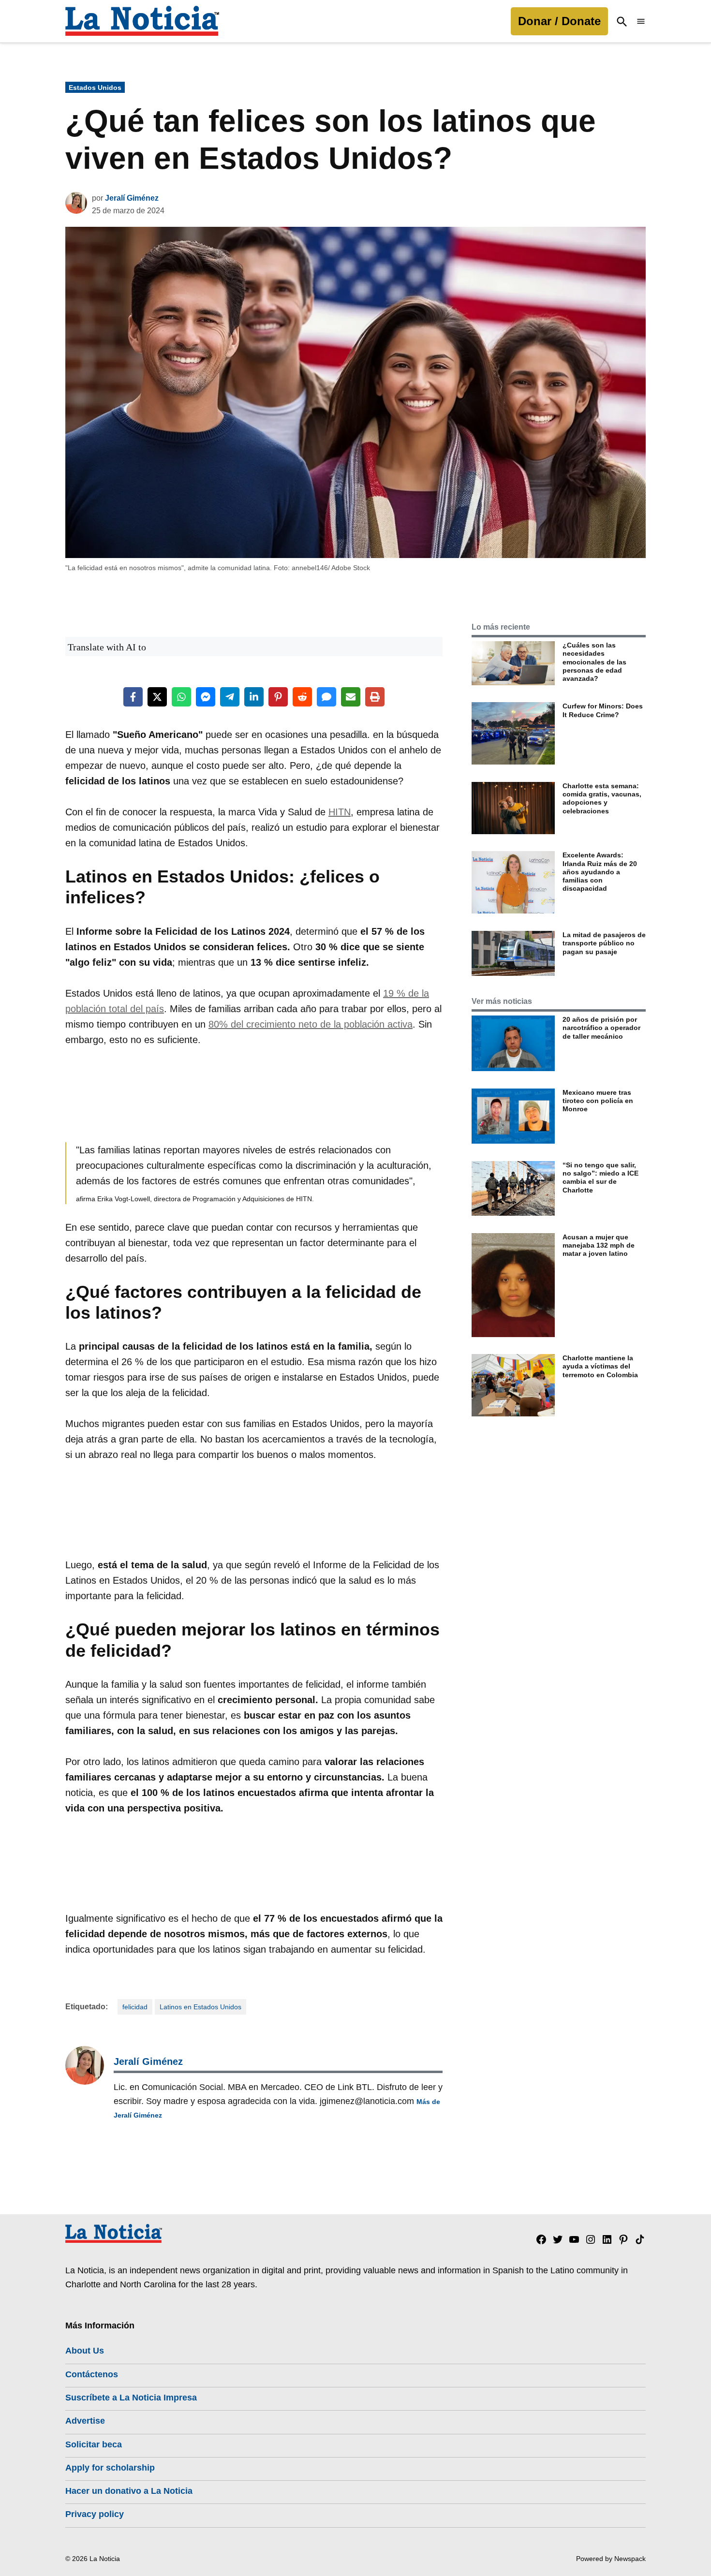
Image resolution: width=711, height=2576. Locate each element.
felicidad (135, 2007)
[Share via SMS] (326, 697)
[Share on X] (157, 697)
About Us (85, 2351)
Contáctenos (92, 2374)
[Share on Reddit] (302, 697)
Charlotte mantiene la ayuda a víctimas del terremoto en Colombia (600, 1366)
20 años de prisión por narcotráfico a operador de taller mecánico (601, 1028)
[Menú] (641, 22)
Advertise (85, 2421)
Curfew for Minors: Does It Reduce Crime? (603, 710)
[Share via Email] (351, 697)
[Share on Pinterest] (278, 697)
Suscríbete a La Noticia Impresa (131, 2398)
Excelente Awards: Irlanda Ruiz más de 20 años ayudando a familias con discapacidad (600, 872)
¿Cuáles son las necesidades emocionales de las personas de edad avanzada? (594, 662)
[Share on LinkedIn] (254, 697)
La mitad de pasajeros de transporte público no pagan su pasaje (604, 943)
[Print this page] (375, 697)
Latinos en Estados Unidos (200, 2007)
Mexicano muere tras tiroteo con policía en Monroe (598, 1101)
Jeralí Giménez (132, 198)
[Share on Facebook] (133, 697)
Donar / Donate (559, 21)
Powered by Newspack (611, 2559)
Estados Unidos (95, 88)
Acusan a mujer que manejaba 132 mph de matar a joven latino (599, 1245)
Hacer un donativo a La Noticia (129, 2491)
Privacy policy (95, 2514)
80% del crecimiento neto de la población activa (311, 1024)
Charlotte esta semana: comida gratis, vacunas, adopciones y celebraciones (602, 798)
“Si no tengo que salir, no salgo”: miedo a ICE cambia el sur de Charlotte (600, 1178)
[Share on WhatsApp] (181, 697)
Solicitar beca (94, 2444)
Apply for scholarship (110, 2468)
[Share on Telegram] (230, 697)
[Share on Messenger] (206, 697)
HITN (340, 812)
